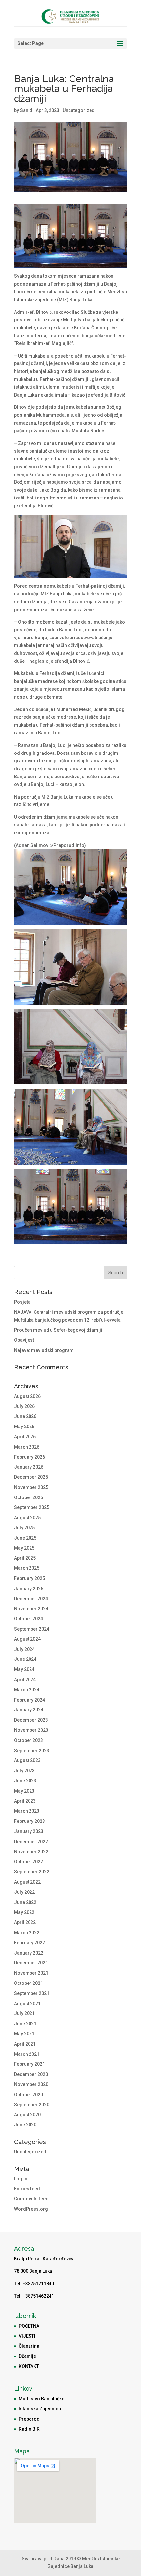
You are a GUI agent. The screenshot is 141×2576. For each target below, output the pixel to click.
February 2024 (30, 1700)
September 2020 (32, 2105)
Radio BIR (29, 2429)
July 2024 (24, 1649)
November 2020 (31, 2084)
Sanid (26, 110)
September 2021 (32, 1993)
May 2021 (24, 2034)
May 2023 (24, 1791)
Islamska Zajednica (40, 2409)
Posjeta (22, 1302)
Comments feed (31, 2199)
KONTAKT (29, 2366)
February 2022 (30, 1943)
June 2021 (25, 2024)
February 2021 (30, 2064)
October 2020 (29, 2095)
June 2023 (25, 1781)
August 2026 (27, 1396)
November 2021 (31, 1973)
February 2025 (30, 1578)
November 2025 (31, 1487)
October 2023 (29, 1740)
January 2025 (29, 1589)
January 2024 (29, 1710)
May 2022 (24, 1912)
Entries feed (27, 2189)
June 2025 (25, 1538)
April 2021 (25, 2044)
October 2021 (29, 1983)
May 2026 (24, 1427)
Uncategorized (79, 110)
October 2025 (29, 1497)
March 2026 (27, 1447)
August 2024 (27, 1639)
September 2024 (32, 1629)
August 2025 (27, 1518)
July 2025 (24, 1528)
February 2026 (30, 1457)
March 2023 (27, 1811)
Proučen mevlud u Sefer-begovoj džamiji (58, 1330)
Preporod (29, 2419)
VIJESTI (27, 2336)
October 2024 (29, 1619)
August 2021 (27, 2004)
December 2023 (31, 1720)
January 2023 (29, 1831)
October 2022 (29, 1862)
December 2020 (31, 2074)
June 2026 (25, 1416)
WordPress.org (31, 2209)
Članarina (29, 2346)
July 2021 (24, 2013)
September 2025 (32, 1507)
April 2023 (25, 1801)
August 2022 (27, 1882)
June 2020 (25, 2125)
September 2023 (32, 1751)
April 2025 (25, 1558)
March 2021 (27, 2054)
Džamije (27, 2356)
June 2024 (25, 1659)
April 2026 (25, 1437)
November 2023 (31, 1730)
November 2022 (31, 1852)
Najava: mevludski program (44, 1350)
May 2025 (24, 1548)
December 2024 (31, 1599)
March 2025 (27, 1568)
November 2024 (31, 1609)
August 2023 (27, 1760)
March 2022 (27, 1933)
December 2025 (31, 1477)
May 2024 (24, 1669)
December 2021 (31, 1963)
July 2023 (24, 1771)
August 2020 (27, 2115)
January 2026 (29, 1467)
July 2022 (24, 1892)
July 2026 (24, 1406)
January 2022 (29, 1953)
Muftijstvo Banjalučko (42, 2399)
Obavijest (24, 1340)
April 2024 (25, 1680)
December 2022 (31, 1842)
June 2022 (25, 1902)
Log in (21, 2179)
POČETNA (29, 2326)
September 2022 (32, 1872)
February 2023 (30, 1821)
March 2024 (27, 1690)
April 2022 (25, 1922)
